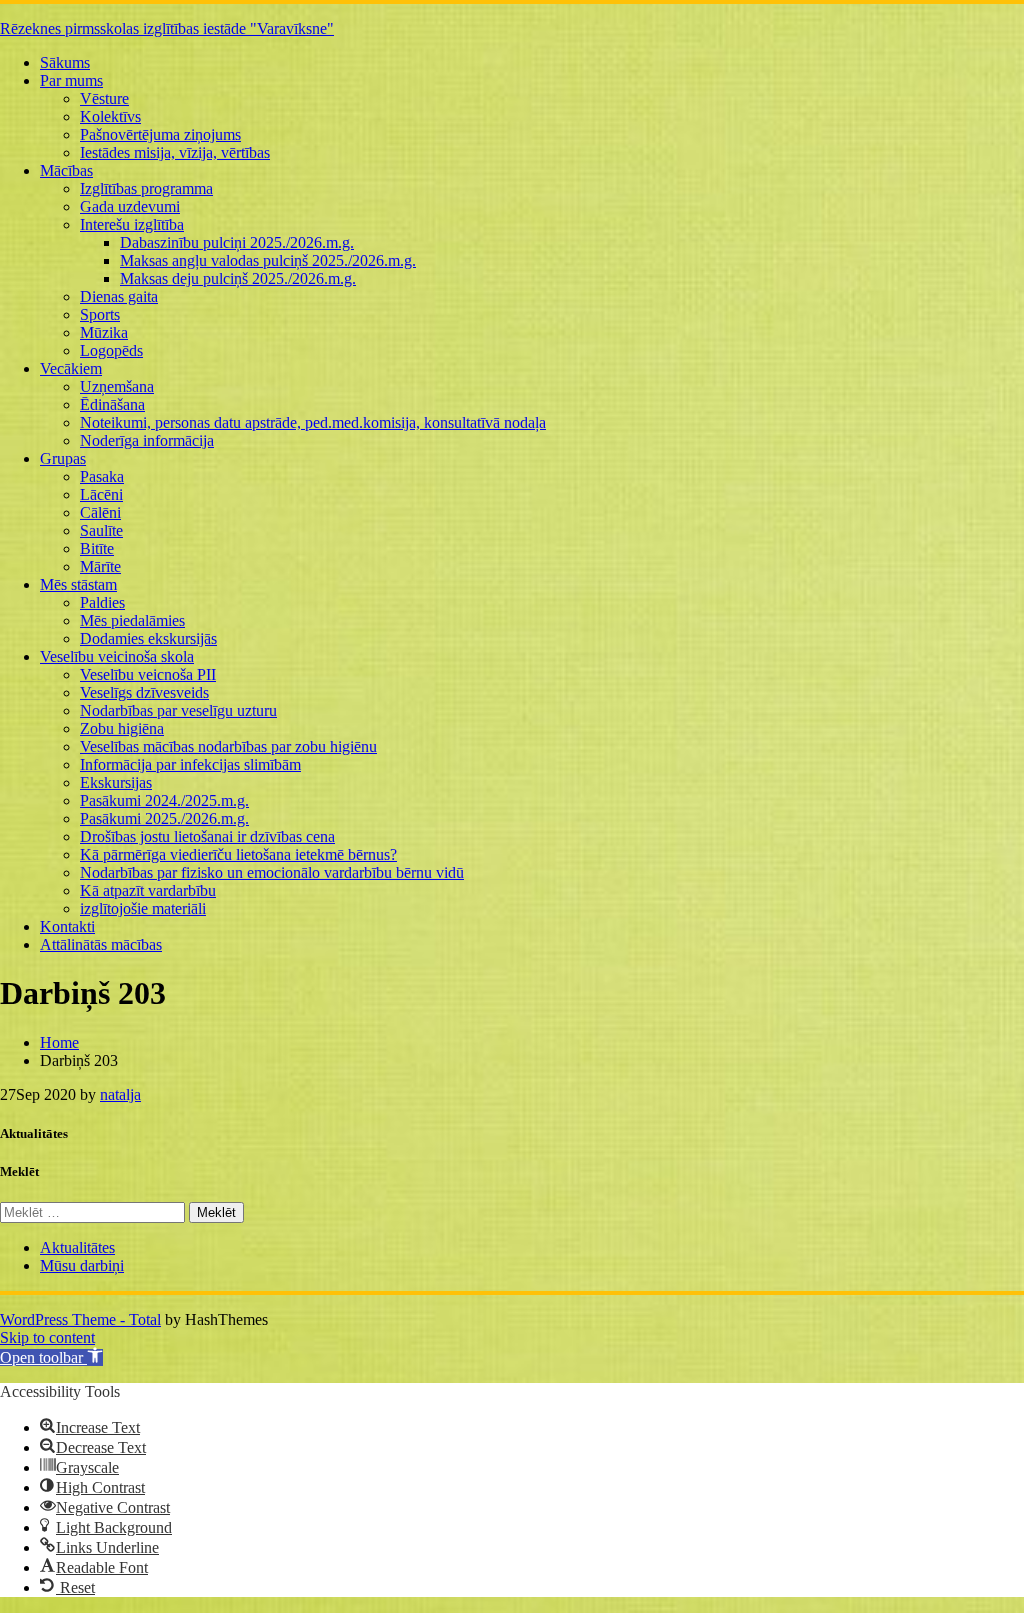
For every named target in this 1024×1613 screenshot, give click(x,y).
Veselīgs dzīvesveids (144, 692)
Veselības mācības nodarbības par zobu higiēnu (228, 746)
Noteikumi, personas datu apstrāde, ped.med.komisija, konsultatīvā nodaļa (313, 422)
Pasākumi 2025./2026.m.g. (164, 818)
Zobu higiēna (122, 728)
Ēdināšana (112, 404)
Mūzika (104, 332)
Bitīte (97, 548)
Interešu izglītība (132, 224)
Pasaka (102, 476)
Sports (100, 314)
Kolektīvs (110, 116)
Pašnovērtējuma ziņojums (160, 134)
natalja (120, 1094)
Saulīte (101, 530)
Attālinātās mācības (101, 944)
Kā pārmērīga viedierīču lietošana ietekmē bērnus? (238, 854)
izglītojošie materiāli (143, 908)
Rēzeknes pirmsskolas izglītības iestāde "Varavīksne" (167, 28)
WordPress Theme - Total (80, 1319)
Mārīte (100, 566)
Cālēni (100, 512)
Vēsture (104, 98)
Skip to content (47, 1337)
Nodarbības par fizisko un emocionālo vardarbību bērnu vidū (272, 872)
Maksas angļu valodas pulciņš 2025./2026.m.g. (268, 260)
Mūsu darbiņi (82, 1265)
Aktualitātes (77, 1247)
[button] (51, 1357)
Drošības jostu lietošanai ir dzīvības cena (207, 836)
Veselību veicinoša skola (117, 656)
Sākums (65, 62)
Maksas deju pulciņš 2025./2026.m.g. (238, 278)
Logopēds (111, 350)
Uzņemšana (117, 386)
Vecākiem (71, 368)
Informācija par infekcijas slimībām (190, 764)
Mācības (66, 170)
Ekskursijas (116, 782)
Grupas (63, 458)
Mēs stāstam (78, 584)
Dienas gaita (119, 296)
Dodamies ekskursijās (148, 638)
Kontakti (67, 926)
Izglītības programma (146, 188)
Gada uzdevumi (130, 206)
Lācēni (101, 494)
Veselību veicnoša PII (148, 674)
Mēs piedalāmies (132, 620)
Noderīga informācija (147, 440)
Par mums (71, 80)
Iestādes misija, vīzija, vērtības (175, 152)
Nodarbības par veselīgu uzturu (178, 710)
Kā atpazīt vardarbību (148, 890)
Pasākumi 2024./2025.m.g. (164, 800)
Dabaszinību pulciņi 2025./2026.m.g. (237, 242)
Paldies (102, 602)
